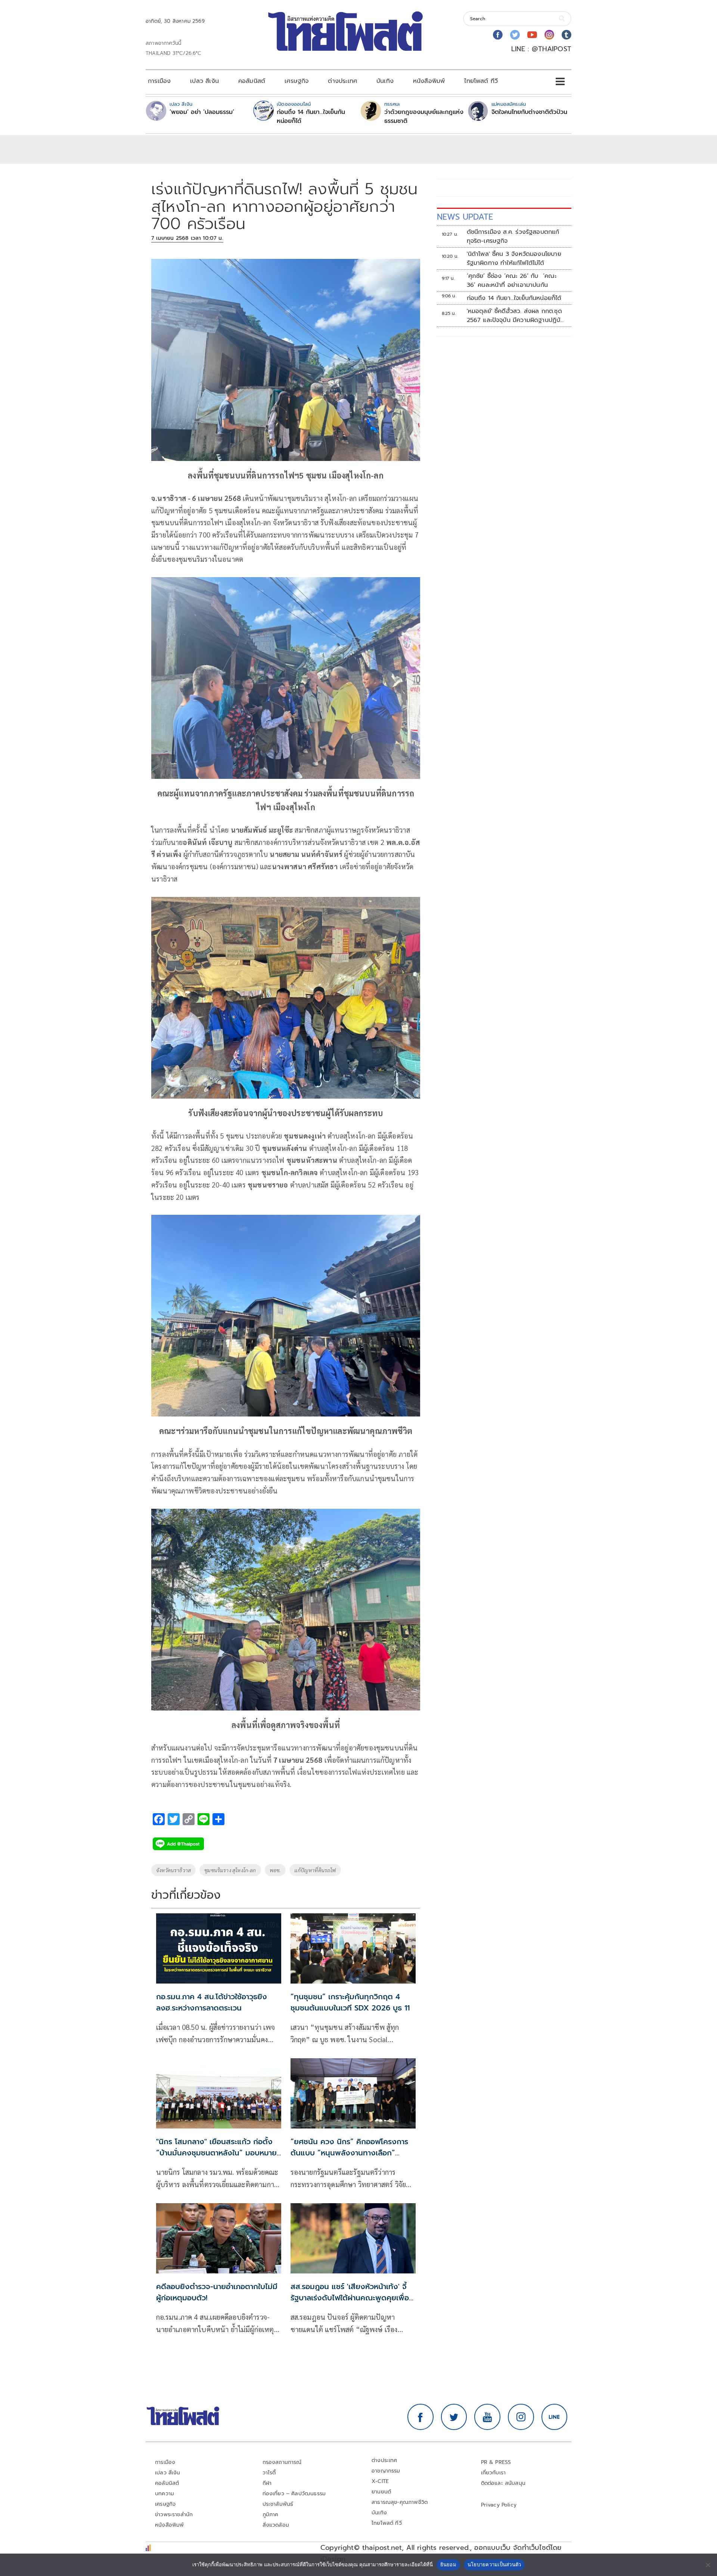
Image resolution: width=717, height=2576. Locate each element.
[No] (708, 2565)
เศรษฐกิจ (297, 81)
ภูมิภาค (271, 2515)
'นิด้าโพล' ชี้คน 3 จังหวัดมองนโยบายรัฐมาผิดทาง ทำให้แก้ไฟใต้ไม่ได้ (514, 258)
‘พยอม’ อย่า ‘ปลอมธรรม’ (202, 112)
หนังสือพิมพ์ (429, 81)
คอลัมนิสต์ (252, 81)
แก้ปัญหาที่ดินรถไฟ (315, 1870)
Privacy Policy (499, 2505)
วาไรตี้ (269, 2473)
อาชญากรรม (386, 2471)
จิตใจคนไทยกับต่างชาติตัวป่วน (529, 112)
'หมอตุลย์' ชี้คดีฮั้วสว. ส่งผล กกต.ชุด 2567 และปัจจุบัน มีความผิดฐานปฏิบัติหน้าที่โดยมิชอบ (516, 316)
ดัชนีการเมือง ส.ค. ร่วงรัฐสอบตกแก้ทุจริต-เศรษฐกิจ (513, 236)
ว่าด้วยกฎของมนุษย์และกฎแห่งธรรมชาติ (424, 117)
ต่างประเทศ (342, 81)
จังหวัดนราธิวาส (173, 1870)
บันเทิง (385, 81)
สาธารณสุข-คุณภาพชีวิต (400, 2502)
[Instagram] (549, 35)
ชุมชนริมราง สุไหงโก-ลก (230, 1870)
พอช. (275, 1870)
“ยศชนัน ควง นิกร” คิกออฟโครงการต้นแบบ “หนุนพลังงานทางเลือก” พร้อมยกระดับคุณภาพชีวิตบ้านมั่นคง (349, 2153)
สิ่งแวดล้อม (276, 2525)
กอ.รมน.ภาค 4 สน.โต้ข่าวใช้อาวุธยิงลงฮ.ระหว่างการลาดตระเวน (212, 2002)
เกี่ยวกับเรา (493, 2473)
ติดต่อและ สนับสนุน (503, 2483)
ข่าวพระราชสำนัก (174, 2515)
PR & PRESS (496, 2462)
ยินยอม (448, 2564)
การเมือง (159, 81)
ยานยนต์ (381, 2492)
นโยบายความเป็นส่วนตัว (494, 2564)
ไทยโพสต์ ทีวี (481, 81)
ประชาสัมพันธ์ (278, 2504)
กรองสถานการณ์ (282, 2462)
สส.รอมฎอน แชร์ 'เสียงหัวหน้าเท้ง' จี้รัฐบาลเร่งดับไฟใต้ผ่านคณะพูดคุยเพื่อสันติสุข (350, 2298)
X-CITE (380, 2481)
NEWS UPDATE (465, 217)
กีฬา (267, 2483)
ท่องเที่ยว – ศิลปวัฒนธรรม (294, 2494)
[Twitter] (515, 35)
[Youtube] (532, 35)
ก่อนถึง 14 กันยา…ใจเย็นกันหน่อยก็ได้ (311, 117)
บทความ (164, 2494)
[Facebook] (498, 35)
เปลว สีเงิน (204, 81)
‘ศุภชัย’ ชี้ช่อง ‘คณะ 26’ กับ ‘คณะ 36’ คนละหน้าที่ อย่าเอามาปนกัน (512, 281)
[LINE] (555, 2417)
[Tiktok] (567, 35)
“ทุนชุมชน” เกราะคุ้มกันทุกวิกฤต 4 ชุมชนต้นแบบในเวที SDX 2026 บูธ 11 (350, 2002)
